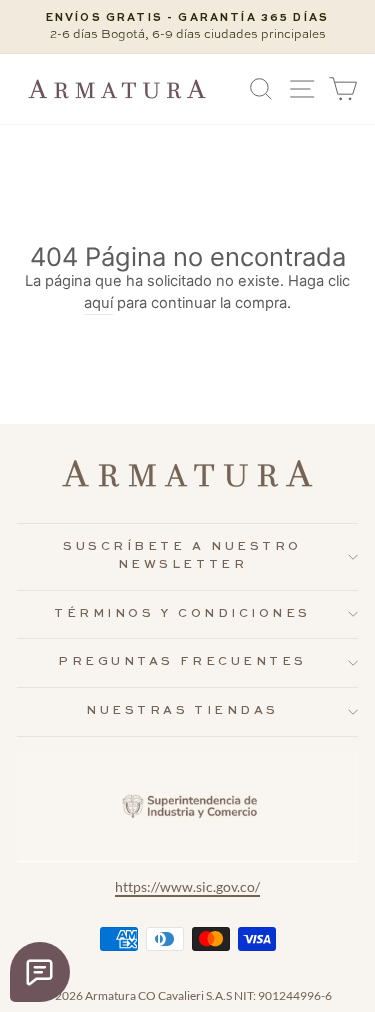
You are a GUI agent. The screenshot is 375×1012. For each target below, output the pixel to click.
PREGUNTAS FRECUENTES (182, 662)
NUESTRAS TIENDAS (182, 711)
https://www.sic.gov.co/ (187, 887)
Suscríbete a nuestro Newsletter (182, 556)
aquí (98, 303)
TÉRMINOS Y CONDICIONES (182, 614)
